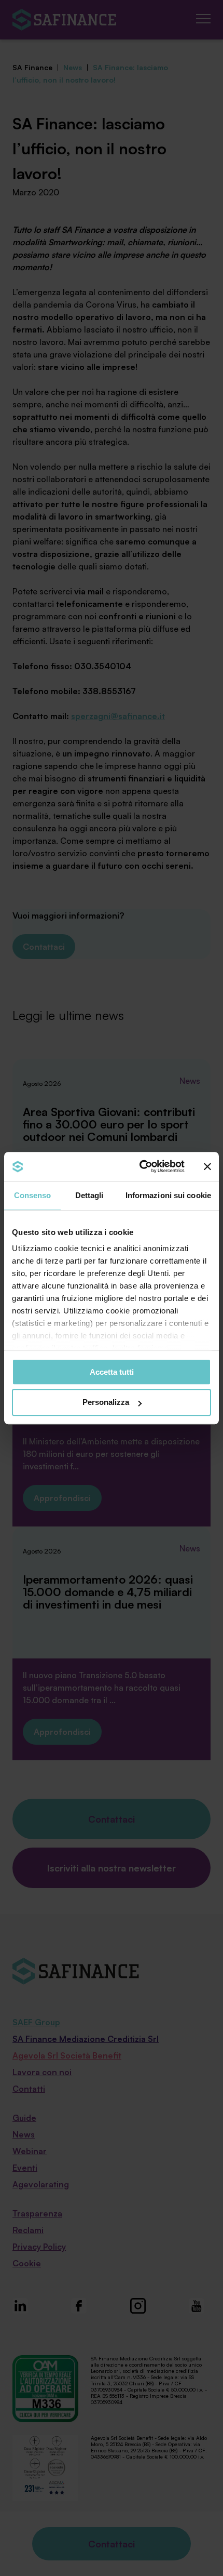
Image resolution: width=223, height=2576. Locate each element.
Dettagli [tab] (89, 1195)
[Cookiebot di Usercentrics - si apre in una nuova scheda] (140, 1166)
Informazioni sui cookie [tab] (168, 1195)
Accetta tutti (112, 1372)
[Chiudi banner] (207, 1166)
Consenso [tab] (33, 1195)
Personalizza (106, 1403)
